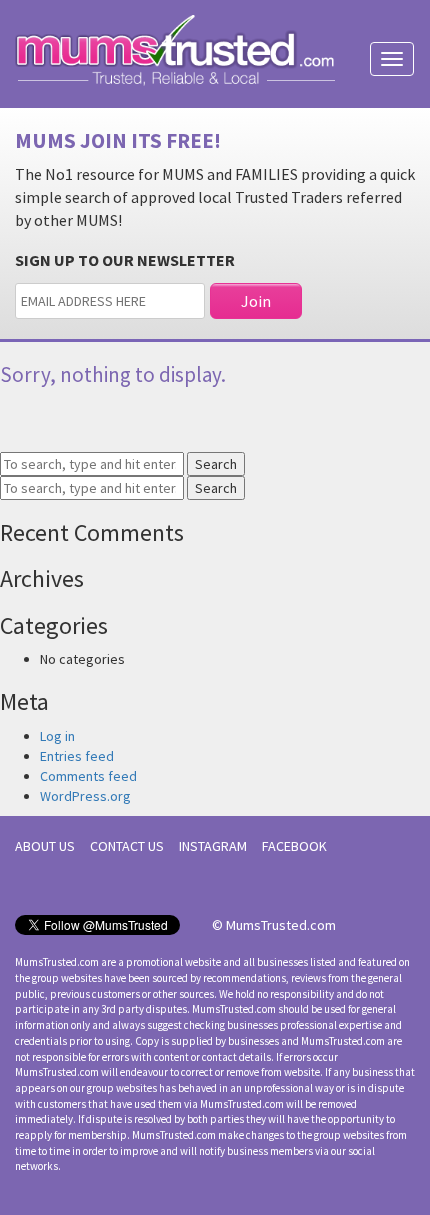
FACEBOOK (294, 846)
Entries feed (77, 756)
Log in (57, 736)
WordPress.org (85, 796)
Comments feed (88, 776)
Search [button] (216, 464)
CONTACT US (127, 846)
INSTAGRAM (213, 846)
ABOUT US (45, 846)
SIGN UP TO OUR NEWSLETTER (125, 260)
